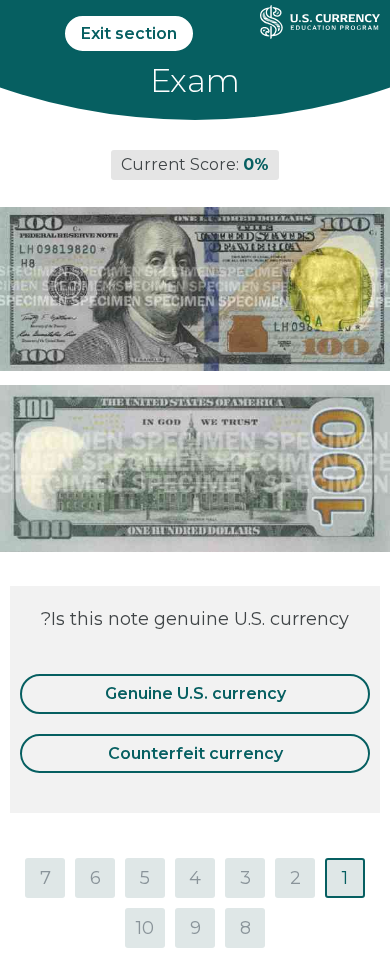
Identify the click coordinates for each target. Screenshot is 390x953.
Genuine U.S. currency (195, 693)
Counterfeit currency (195, 753)
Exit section (129, 33)
